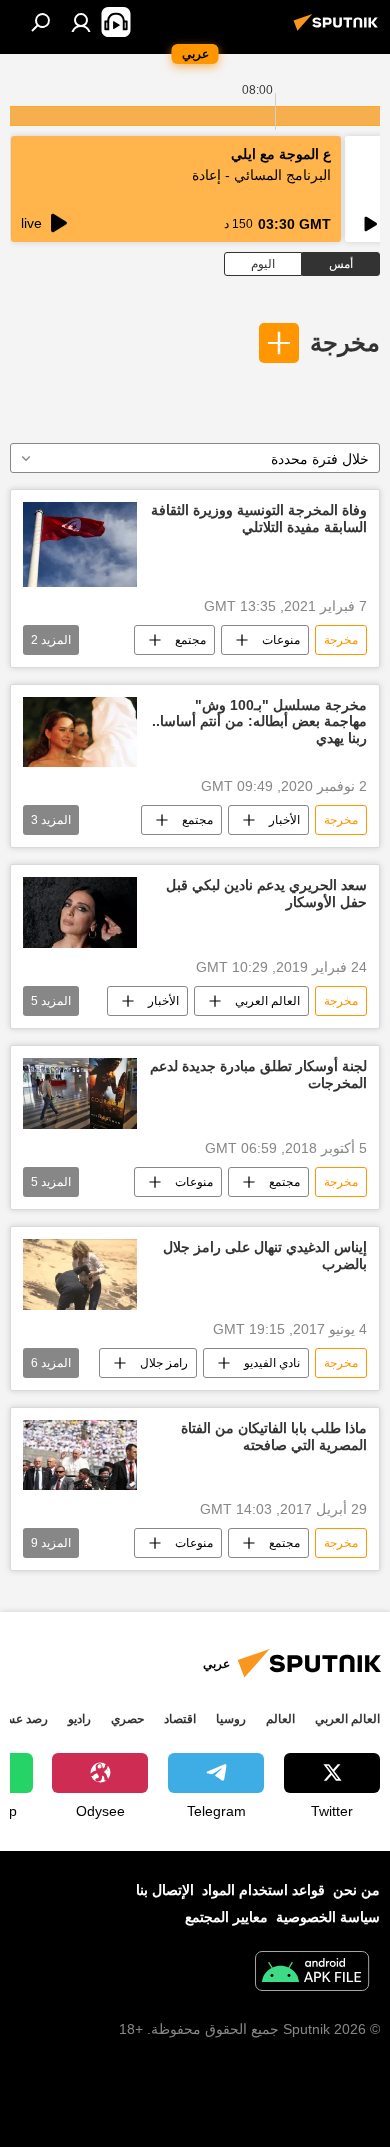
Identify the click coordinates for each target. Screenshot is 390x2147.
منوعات (281, 640)
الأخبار (284, 820)
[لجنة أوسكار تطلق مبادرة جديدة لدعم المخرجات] (80, 1093)
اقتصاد (180, 1719)
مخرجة (345, 342)
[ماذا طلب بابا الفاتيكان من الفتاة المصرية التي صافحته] (80, 1455)
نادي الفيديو (272, 1363)
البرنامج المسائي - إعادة (261, 175)
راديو (79, 1719)
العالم (280, 1719)
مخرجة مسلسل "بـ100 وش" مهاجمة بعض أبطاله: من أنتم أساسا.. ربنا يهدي (259, 722)
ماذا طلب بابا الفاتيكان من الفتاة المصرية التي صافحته (274, 1436)
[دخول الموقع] (81, 22)
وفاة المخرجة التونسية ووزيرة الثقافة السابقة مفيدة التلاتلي (259, 518)
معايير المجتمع (226, 1917)
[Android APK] (312, 1973)
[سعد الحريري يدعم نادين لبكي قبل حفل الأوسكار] (80, 912)
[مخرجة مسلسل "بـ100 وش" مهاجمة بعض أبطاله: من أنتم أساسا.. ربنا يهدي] (80, 732)
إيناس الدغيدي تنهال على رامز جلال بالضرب (265, 1255)
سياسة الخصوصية (328, 1917)
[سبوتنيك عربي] (339, 30)
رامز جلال (164, 1363)
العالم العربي (267, 1001)
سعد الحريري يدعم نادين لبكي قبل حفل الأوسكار (266, 893)
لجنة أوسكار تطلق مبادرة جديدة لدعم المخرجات (258, 1074)
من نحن (356, 1890)
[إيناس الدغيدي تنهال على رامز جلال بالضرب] (80, 1274)
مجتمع (190, 640)
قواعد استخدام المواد (263, 1890)
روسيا (231, 1719)
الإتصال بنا (165, 1890)
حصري (127, 1719)
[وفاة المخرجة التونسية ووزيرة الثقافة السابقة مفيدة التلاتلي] (80, 544)
